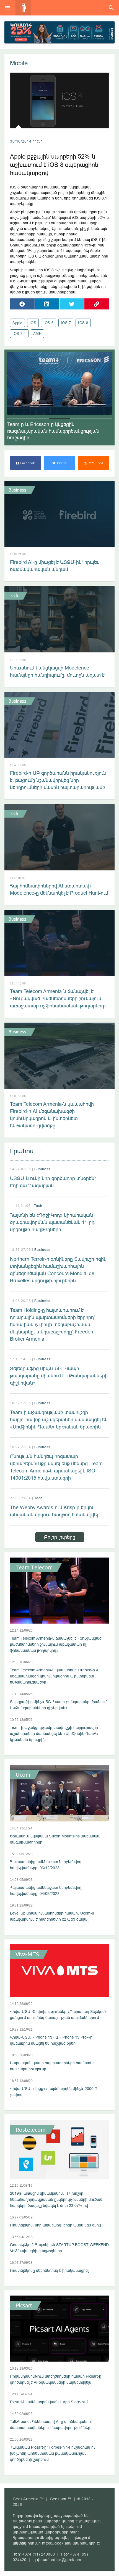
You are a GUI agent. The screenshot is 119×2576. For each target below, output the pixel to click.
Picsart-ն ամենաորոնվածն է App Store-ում (49, 2402)
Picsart (24, 2305)
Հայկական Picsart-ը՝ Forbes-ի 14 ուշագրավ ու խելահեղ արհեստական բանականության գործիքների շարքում (53, 2453)
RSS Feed (95, 463)
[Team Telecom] (59, 32)
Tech (13, 595)
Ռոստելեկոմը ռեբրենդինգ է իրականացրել (49, 2270)
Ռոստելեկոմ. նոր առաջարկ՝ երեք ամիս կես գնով (55, 2225)
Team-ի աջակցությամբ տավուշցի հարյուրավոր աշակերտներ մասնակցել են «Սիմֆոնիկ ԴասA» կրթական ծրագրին (59, 1420)
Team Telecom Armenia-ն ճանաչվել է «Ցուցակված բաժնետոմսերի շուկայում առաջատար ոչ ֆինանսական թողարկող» (58, 998)
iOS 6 (49, 323)
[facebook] (22, 304)
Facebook (27, 463)
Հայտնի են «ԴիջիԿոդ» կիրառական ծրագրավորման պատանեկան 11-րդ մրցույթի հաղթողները (52, 1222)
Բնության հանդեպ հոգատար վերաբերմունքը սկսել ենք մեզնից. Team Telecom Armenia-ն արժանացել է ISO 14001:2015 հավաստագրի (56, 1467)
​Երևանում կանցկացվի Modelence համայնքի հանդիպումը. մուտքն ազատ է (57, 671)
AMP (37, 334)
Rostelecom (31, 2130)
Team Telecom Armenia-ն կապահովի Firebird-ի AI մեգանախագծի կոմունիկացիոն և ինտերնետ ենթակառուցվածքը (52, 1115)
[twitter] (72, 304)
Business (17, 490)
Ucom (23, 1775)
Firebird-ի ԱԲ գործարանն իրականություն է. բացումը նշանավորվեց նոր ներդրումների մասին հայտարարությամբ (58, 780)
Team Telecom (34, 1567)
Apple (17, 323)
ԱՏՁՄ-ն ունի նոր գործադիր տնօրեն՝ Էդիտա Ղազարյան (53, 1182)
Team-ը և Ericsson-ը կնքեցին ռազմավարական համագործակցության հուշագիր (53, 431)
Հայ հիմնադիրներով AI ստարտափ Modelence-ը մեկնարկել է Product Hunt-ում (59, 889)
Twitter (61, 463)
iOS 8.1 (19, 334)
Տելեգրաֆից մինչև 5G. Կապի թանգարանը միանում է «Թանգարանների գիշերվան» (59, 1376)
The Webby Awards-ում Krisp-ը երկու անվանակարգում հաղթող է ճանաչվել (54, 1511)
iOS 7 (66, 323)
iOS (33, 323)
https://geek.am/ (57, 2543)
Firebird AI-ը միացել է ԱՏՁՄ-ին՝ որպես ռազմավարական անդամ (55, 566)
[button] (18, 419)
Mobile (19, 63)
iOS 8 (83, 323)
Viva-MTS (27, 1954)
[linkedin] (47, 304)
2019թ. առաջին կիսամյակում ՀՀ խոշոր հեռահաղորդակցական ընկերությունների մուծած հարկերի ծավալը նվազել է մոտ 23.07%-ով (56, 2199)
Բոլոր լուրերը (60, 1537)
